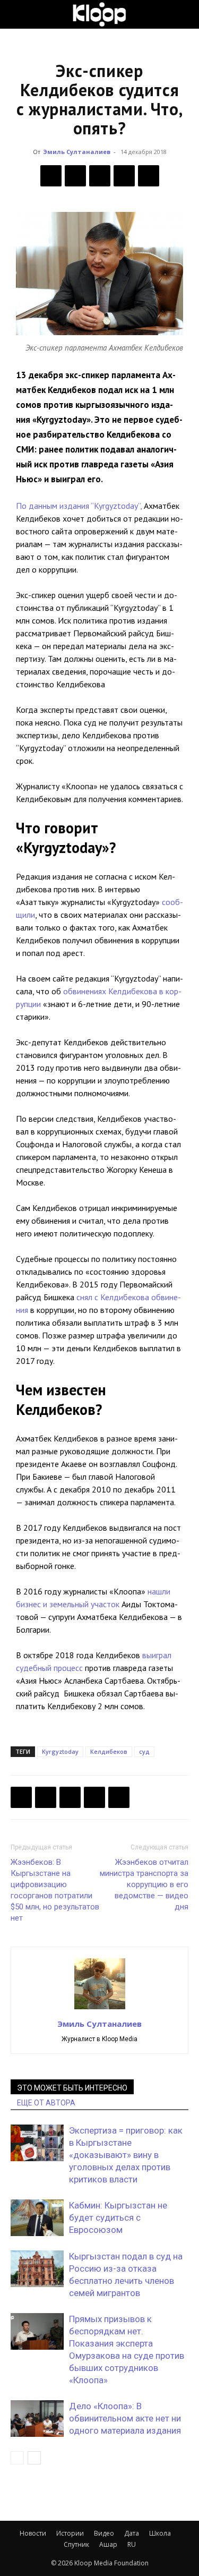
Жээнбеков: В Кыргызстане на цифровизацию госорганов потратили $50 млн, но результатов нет (55, 1890)
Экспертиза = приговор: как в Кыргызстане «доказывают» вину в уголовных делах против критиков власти (126, 2155)
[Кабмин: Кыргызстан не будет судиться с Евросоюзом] (37, 2218)
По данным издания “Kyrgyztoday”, (79, 506)
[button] (18, 14)
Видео (104, 2533)
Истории (70, 2533)
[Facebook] (51, 176)
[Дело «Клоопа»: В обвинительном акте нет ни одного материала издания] (37, 2419)
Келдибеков (109, 1751)
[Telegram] (124, 176)
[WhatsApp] (149, 176)
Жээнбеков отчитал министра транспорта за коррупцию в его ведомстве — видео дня (144, 1884)
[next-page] (34, 2458)
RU (132, 2544)
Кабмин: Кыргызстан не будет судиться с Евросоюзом (118, 2217)
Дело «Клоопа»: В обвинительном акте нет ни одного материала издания (125, 2418)
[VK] (100, 176)
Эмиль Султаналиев (77, 152)
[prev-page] (17, 2458)
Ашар (108, 2544)
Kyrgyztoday (60, 1751)
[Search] (184, 14)
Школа (160, 2533)
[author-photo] (100, 2009)
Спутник (76, 2544)
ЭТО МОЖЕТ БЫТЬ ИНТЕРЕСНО (72, 2088)
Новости (33, 2533)
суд (144, 1751)
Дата (132, 2533)
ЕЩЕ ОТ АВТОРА (46, 2103)
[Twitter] (75, 176)
